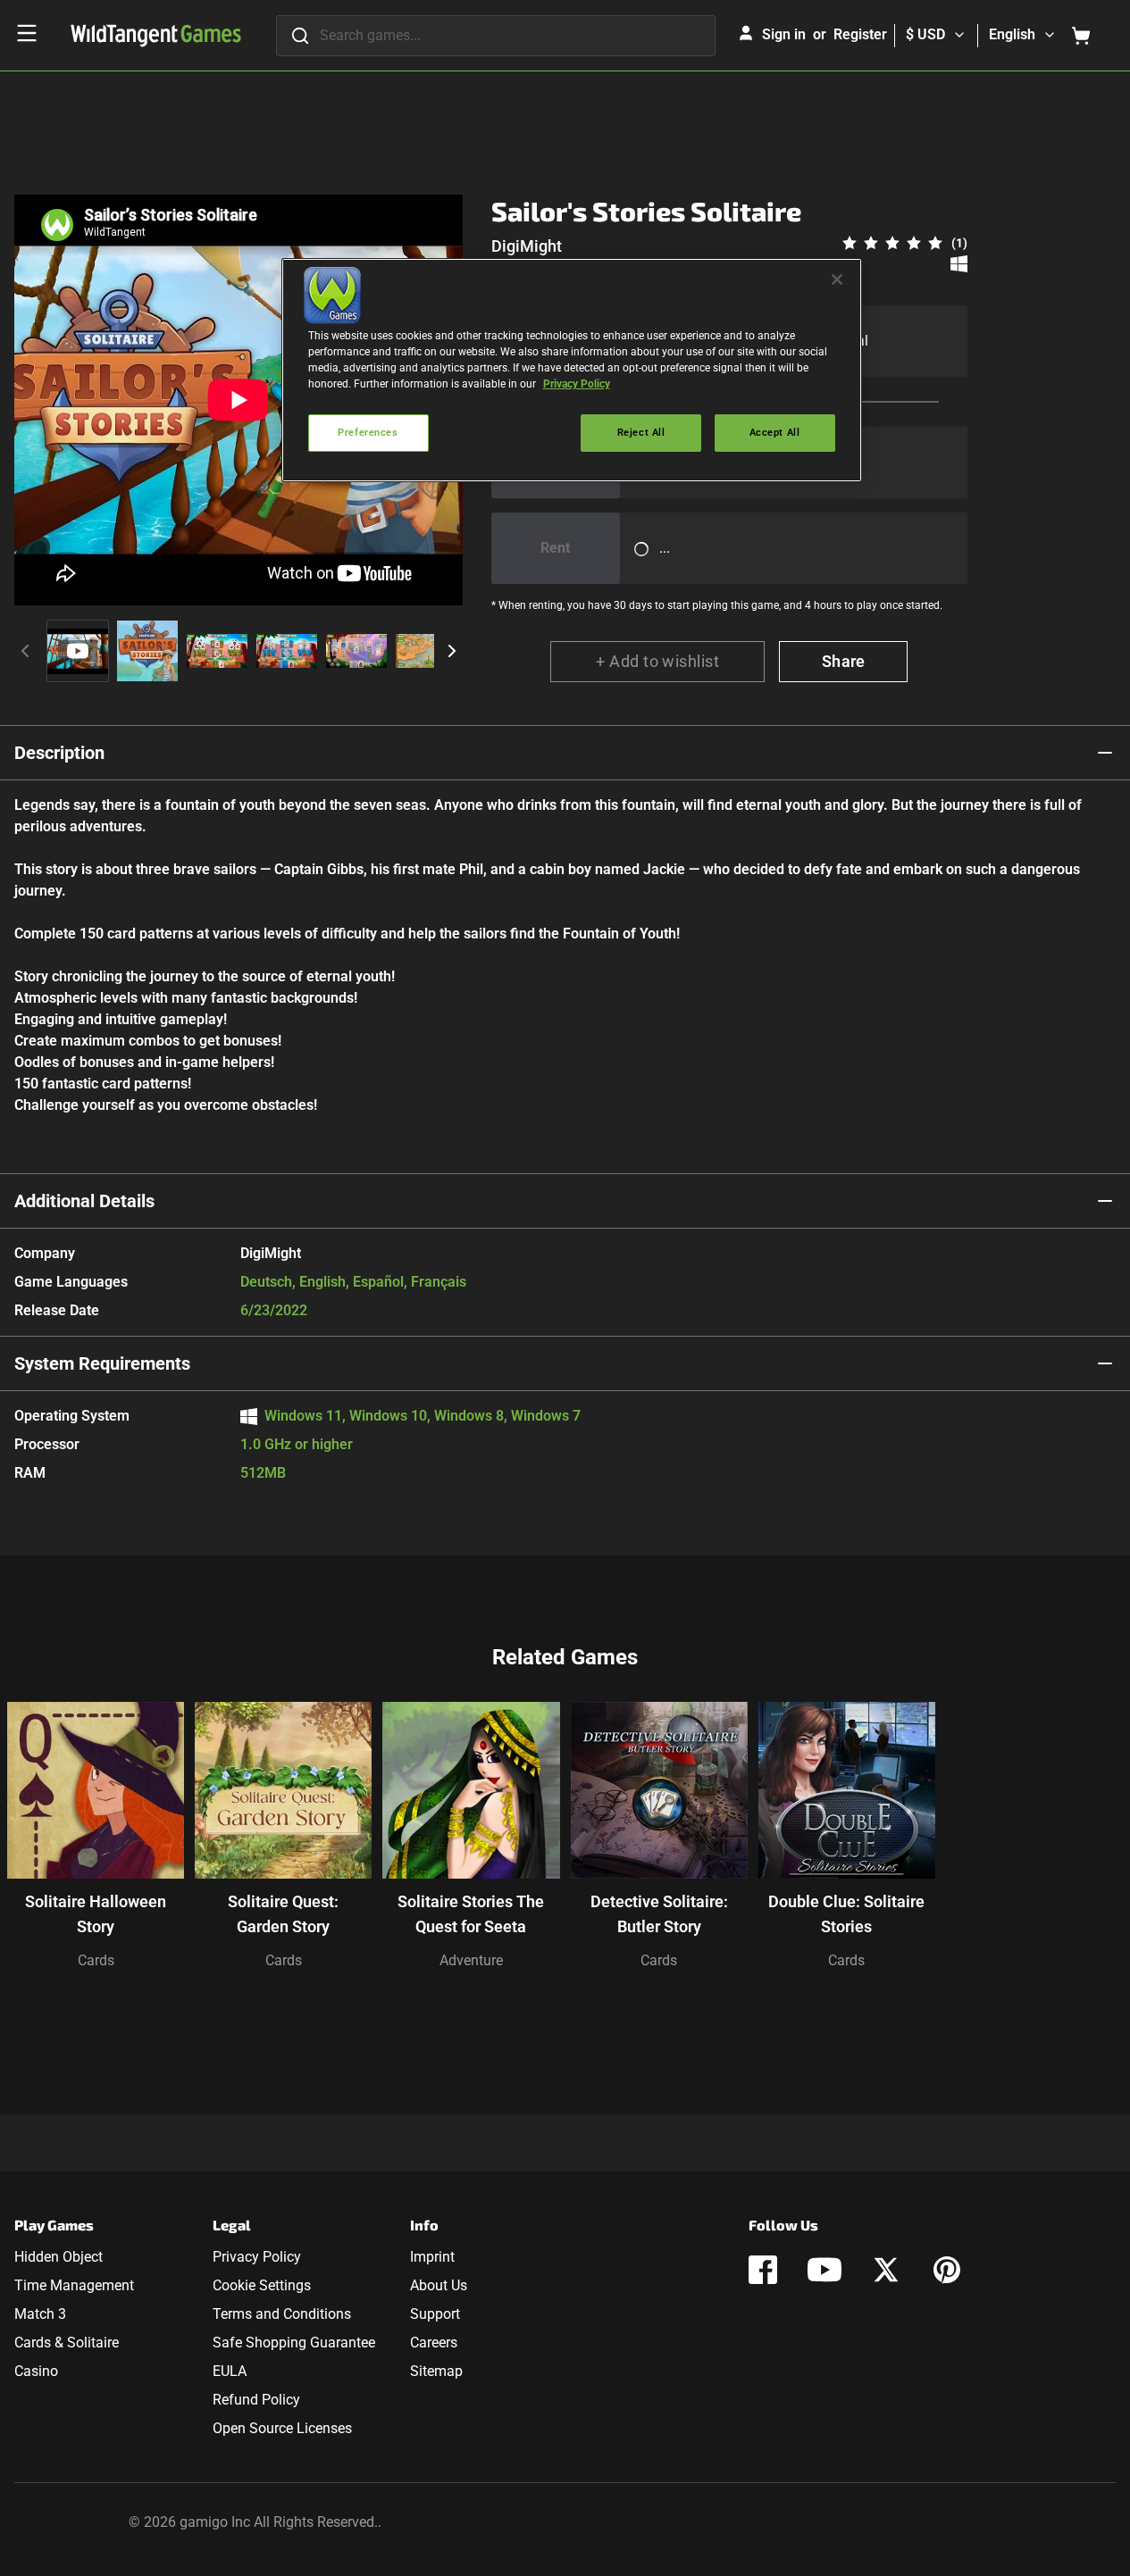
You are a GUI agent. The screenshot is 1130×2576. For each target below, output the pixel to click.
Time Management (74, 2285)
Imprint (432, 2257)
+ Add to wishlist (657, 661)
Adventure (471, 1960)
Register (860, 34)
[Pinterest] (947, 2270)
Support (435, 2314)
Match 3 (40, 2314)
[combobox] (496, 36)
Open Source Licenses (282, 2428)
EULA (230, 2371)
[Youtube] (824, 2270)
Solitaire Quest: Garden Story (283, 1914)
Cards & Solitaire (67, 2343)
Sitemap (436, 2371)
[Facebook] (763, 2270)
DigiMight (527, 246)
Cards (96, 1960)
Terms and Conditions (282, 2314)
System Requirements (102, 1363)
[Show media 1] (78, 651)
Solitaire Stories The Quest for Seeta (471, 1914)
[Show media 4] (287, 651)
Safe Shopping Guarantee (294, 2343)
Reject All (641, 432)
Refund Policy (256, 2400)
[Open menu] (27, 33)
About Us (439, 2285)
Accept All (775, 432)
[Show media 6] (426, 651)
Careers (434, 2343)
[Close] (837, 279)
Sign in (784, 34)
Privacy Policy (257, 2257)
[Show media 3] (217, 651)
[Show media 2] (147, 651)
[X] (886, 2270)
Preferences (368, 432)
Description (59, 753)
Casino (36, 2371)
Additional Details (84, 1201)
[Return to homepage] (156, 36)
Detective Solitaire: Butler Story (659, 1914)
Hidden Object (59, 2257)
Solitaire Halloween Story (96, 1914)
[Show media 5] (356, 651)
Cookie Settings (262, 2285)
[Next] (452, 651)
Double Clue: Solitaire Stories (846, 1914)
